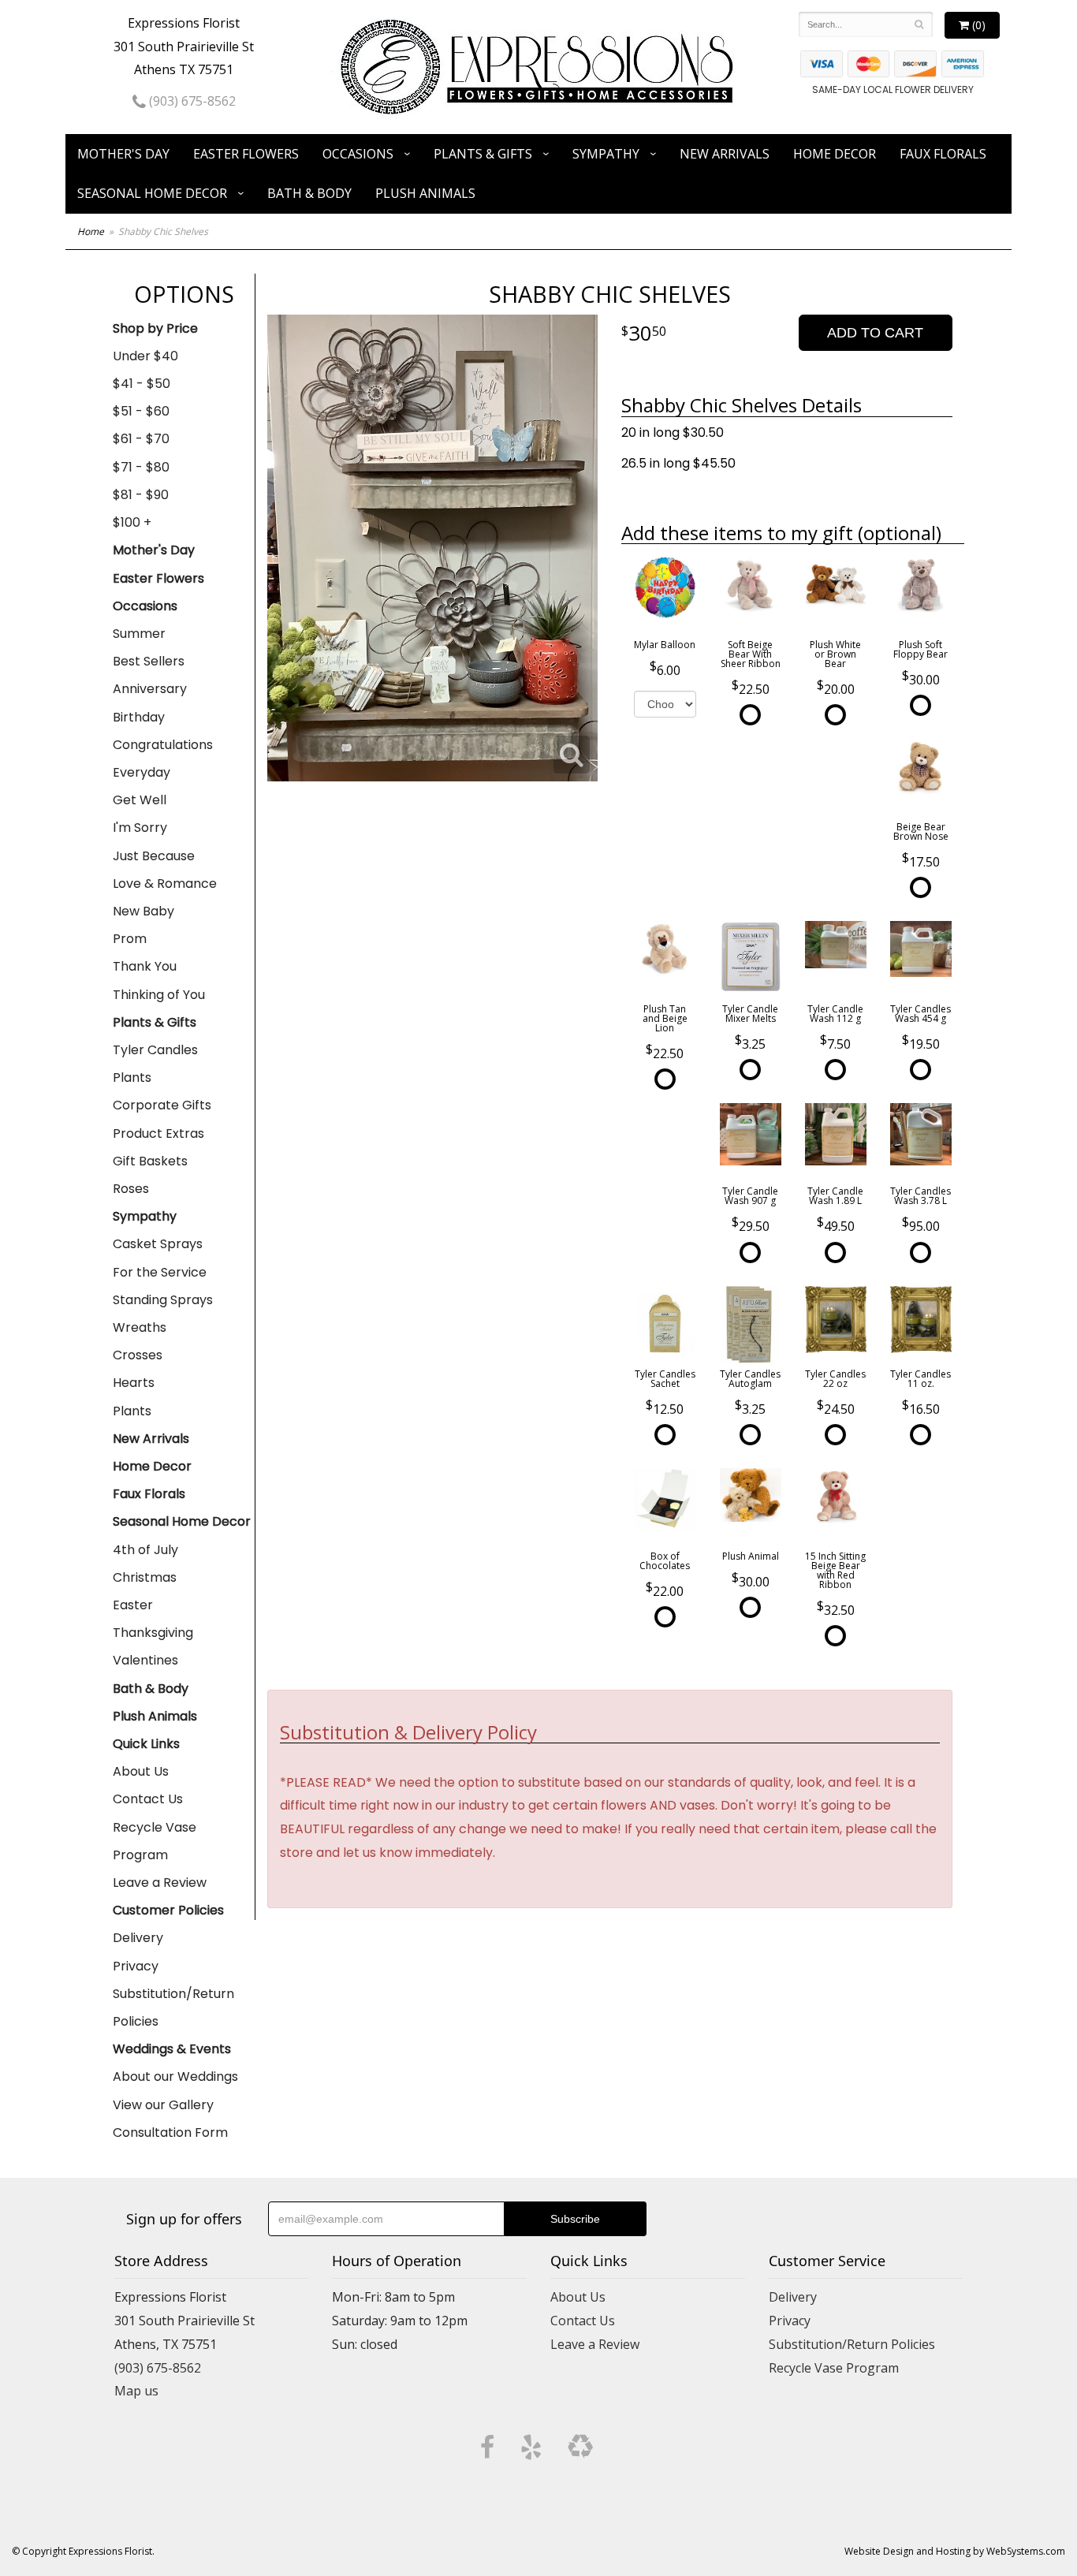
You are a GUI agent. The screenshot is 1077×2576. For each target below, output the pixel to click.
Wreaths (140, 1327)
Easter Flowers (246, 154)
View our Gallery (163, 2105)
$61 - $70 (141, 439)
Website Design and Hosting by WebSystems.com (955, 2551)
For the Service (160, 1272)
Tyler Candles (155, 1050)
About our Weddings (175, 2076)
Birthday (139, 717)
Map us (136, 2391)
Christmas (145, 1577)
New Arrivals (725, 154)
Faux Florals (943, 154)
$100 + (132, 522)
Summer (139, 634)
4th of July (145, 1550)
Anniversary (150, 689)
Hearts (134, 1383)
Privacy (136, 1966)
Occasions (358, 154)
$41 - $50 (142, 384)
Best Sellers (149, 661)
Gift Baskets (150, 1161)
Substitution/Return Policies (173, 2007)
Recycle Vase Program (155, 1841)
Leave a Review (160, 1883)
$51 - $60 (141, 411)
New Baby (143, 911)
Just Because (154, 856)
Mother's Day (123, 154)
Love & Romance (165, 884)
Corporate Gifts (162, 1105)
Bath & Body (309, 193)
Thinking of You (159, 995)
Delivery (138, 1938)
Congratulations (163, 745)
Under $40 (145, 356)
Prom (130, 939)
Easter (133, 1605)
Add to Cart (875, 333)
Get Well (140, 800)
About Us (141, 1771)
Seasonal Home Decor (152, 193)
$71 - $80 (141, 467)
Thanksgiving (153, 1633)
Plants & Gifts (483, 154)
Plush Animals (425, 193)
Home (91, 231)
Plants (132, 1077)
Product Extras (158, 1133)
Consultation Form (170, 2132)
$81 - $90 (141, 495)
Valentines (145, 1660)
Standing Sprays (163, 1300)
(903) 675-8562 (191, 101)
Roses (131, 1189)
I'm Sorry (140, 828)
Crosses (138, 1355)
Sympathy (606, 154)
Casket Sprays (158, 1244)
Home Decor (835, 154)
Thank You (145, 966)
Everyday (142, 772)
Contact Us (148, 1799)
